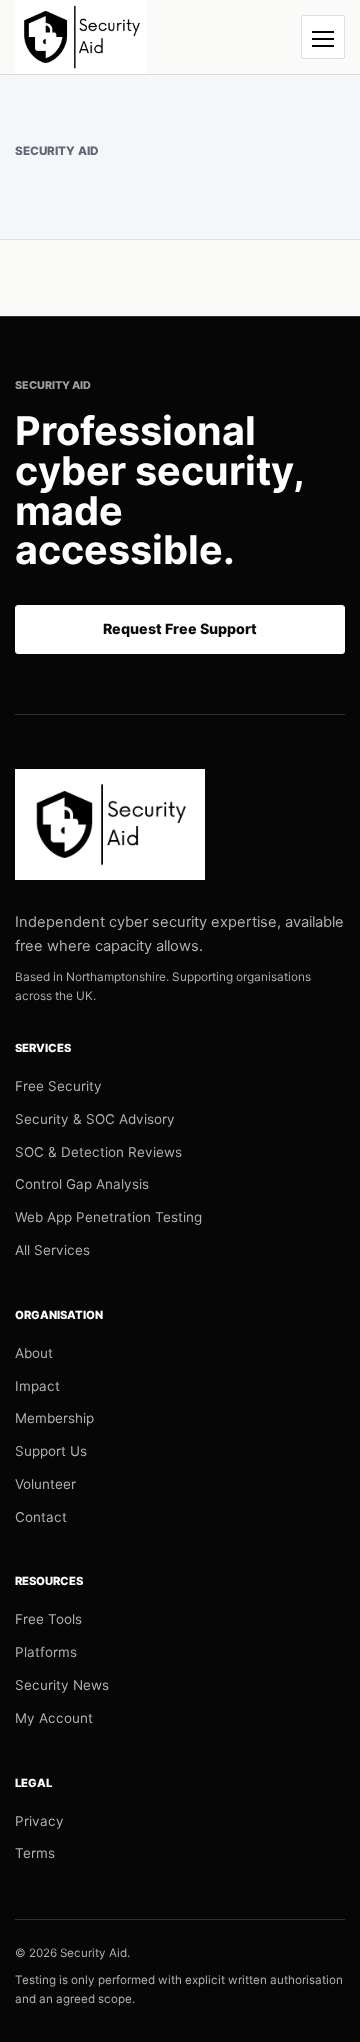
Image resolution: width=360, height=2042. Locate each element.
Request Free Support (180, 628)
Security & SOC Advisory (95, 1119)
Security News (62, 1685)
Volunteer (45, 1484)
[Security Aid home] (81, 37)
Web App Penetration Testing (108, 1217)
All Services (52, 1250)
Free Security (58, 1086)
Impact (37, 1386)
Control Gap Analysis (82, 1184)
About (34, 1353)
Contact (41, 1517)
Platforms (46, 1652)
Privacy (39, 1821)
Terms (35, 1853)
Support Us (51, 1451)
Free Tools (48, 1619)
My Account (54, 1718)
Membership (54, 1418)
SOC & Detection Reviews (98, 1152)
